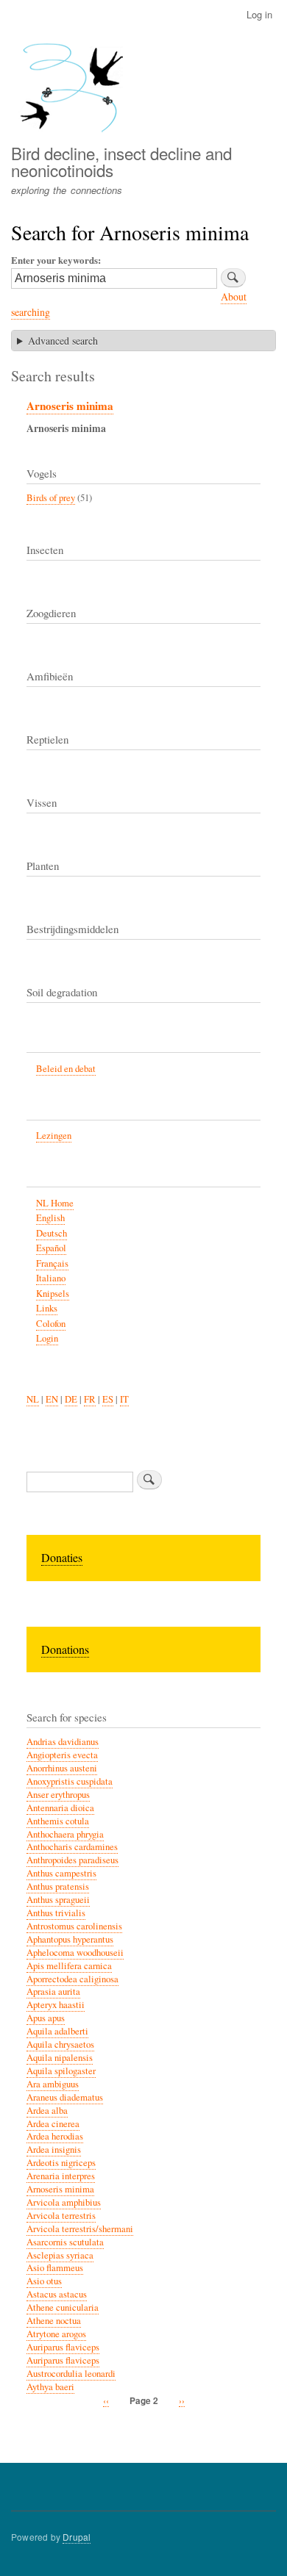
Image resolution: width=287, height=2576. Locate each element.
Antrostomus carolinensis (74, 1926)
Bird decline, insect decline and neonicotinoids (121, 161)
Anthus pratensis (58, 1886)
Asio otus (44, 2281)
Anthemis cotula (58, 1821)
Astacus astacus (57, 2294)
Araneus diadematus (65, 2097)
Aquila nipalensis (60, 2058)
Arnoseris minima (70, 406)
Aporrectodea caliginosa (72, 1979)
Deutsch (52, 1233)
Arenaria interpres (61, 2176)
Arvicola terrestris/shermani (80, 2229)
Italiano (51, 1278)
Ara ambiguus (53, 2084)
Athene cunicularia (63, 2307)
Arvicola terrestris (61, 2216)
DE (71, 1399)
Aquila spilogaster (61, 2071)
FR (90, 1399)
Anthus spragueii (58, 1900)
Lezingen (54, 1136)
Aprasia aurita (53, 1992)
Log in (259, 14)
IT (124, 1399)
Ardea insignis (54, 2149)
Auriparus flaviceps (63, 2347)
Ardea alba (47, 2111)
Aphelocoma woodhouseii (75, 1953)
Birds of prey (51, 498)
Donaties (62, 1557)
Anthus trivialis (56, 1913)
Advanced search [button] (63, 341)
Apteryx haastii (56, 2005)
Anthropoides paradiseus (72, 1860)
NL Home (55, 1203)
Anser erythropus (58, 1795)
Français (52, 1263)
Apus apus (46, 2018)
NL (33, 1399)
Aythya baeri (50, 2387)
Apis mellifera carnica (69, 1966)
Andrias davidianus (63, 1742)
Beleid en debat (66, 1069)
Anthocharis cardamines (72, 1847)
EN (52, 1399)
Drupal (77, 2537)
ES (108, 1399)
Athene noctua (54, 2321)
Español (51, 1248)
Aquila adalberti (57, 2031)
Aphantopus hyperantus (70, 1939)
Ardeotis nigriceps (61, 2163)
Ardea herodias (55, 2136)
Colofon (51, 1324)
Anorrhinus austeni (62, 1768)
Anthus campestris (61, 1873)
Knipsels (53, 1294)
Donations (65, 1649)
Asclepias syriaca (60, 2255)
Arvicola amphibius (64, 2202)
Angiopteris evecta (62, 1755)
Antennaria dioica (60, 1808)
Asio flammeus (55, 2268)
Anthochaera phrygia (65, 1834)
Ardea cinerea (53, 2124)
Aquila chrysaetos (60, 2044)
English (50, 1218)
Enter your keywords (54, 260)
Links (47, 1308)
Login (47, 1338)
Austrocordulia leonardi (71, 2374)
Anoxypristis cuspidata (70, 1781)
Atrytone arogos (56, 2334)
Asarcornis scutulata (65, 2242)
